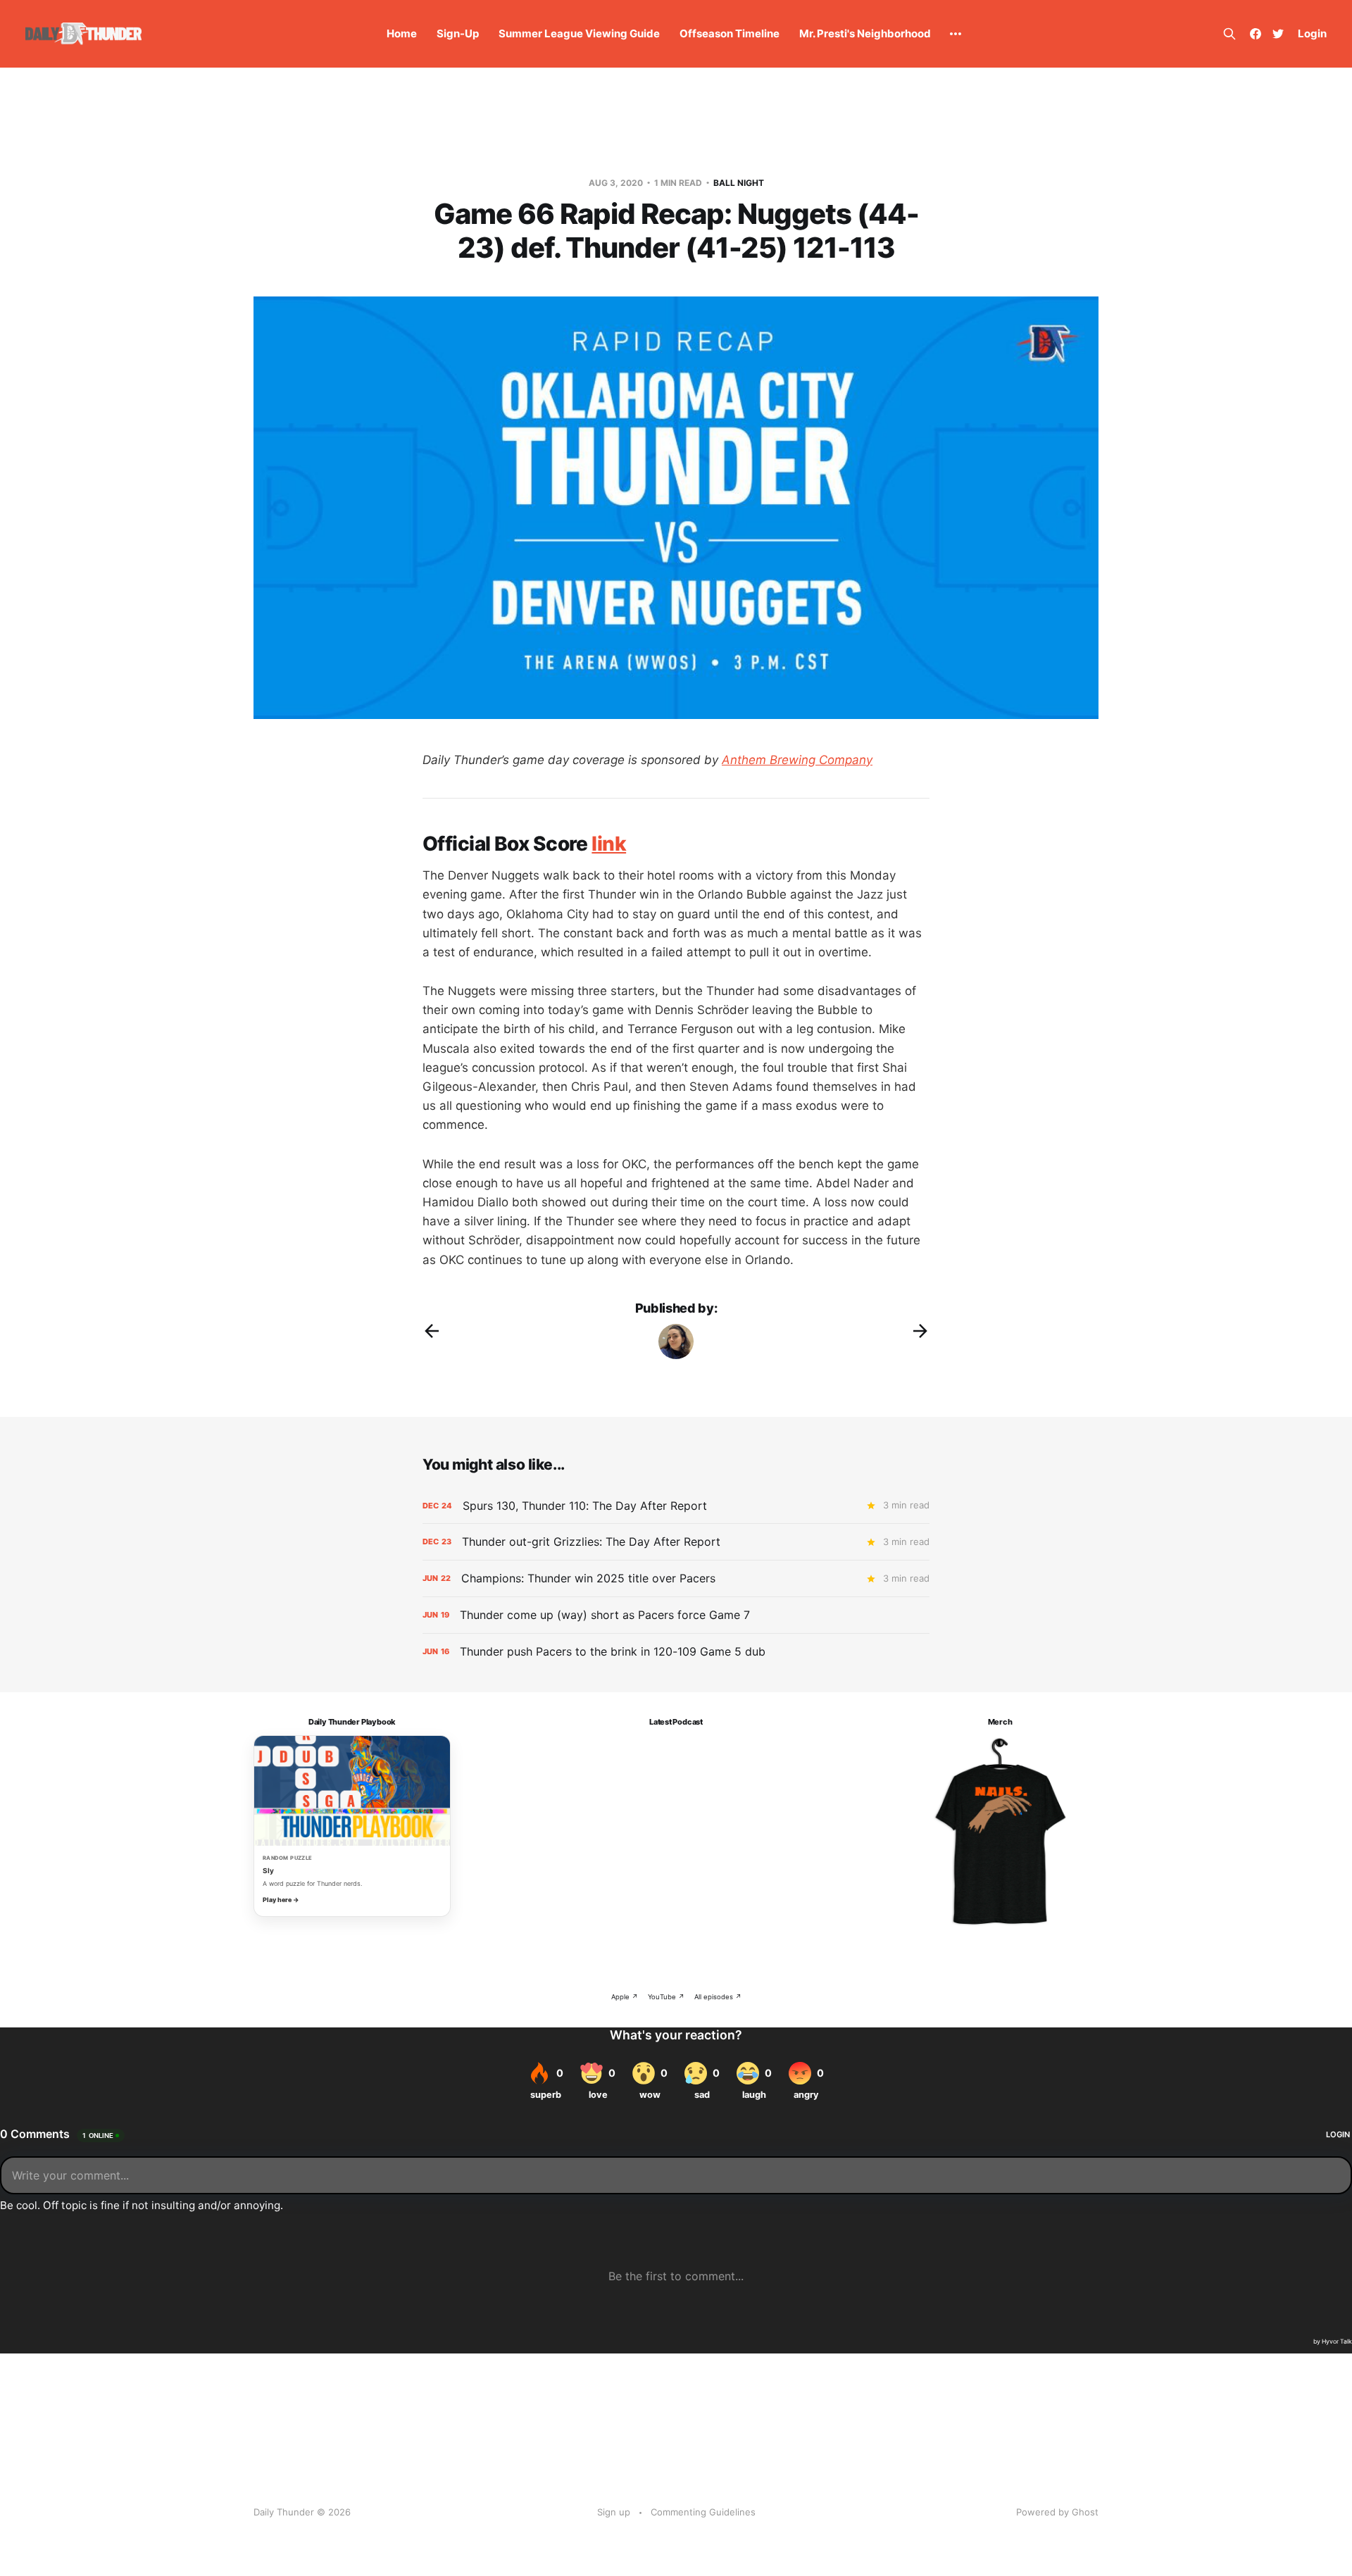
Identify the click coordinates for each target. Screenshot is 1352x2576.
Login (1312, 33)
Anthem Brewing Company (797, 760)
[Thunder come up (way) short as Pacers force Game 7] (676, 1615)
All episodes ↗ (718, 1997)
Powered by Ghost (1057, 2512)
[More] (956, 34)
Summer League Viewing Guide (579, 33)
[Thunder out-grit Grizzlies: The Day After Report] (676, 1542)
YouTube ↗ (666, 1997)
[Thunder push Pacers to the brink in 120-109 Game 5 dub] (676, 1652)
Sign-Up (458, 33)
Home (402, 33)
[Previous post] (432, 1331)
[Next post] (920, 1331)
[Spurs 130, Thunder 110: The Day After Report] (676, 1506)
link (609, 844)
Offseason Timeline (730, 33)
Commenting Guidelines (703, 2512)
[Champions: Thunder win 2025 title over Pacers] (676, 1578)
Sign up (614, 2512)
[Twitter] (1278, 34)
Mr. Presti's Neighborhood (865, 33)
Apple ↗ (625, 1997)
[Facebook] (1256, 34)
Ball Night (739, 183)
